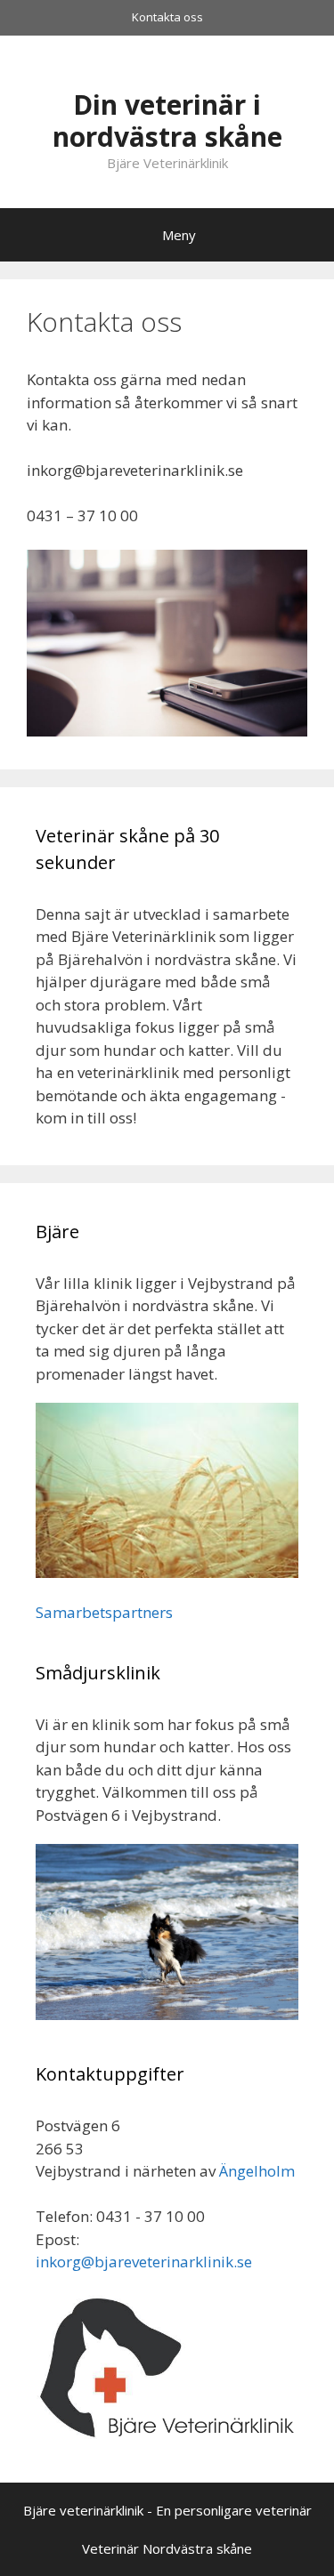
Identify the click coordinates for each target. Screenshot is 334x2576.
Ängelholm (257, 2171)
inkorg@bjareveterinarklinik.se (144, 2262)
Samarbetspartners (104, 1612)
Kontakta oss (167, 17)
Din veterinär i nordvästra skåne (167, 121)
